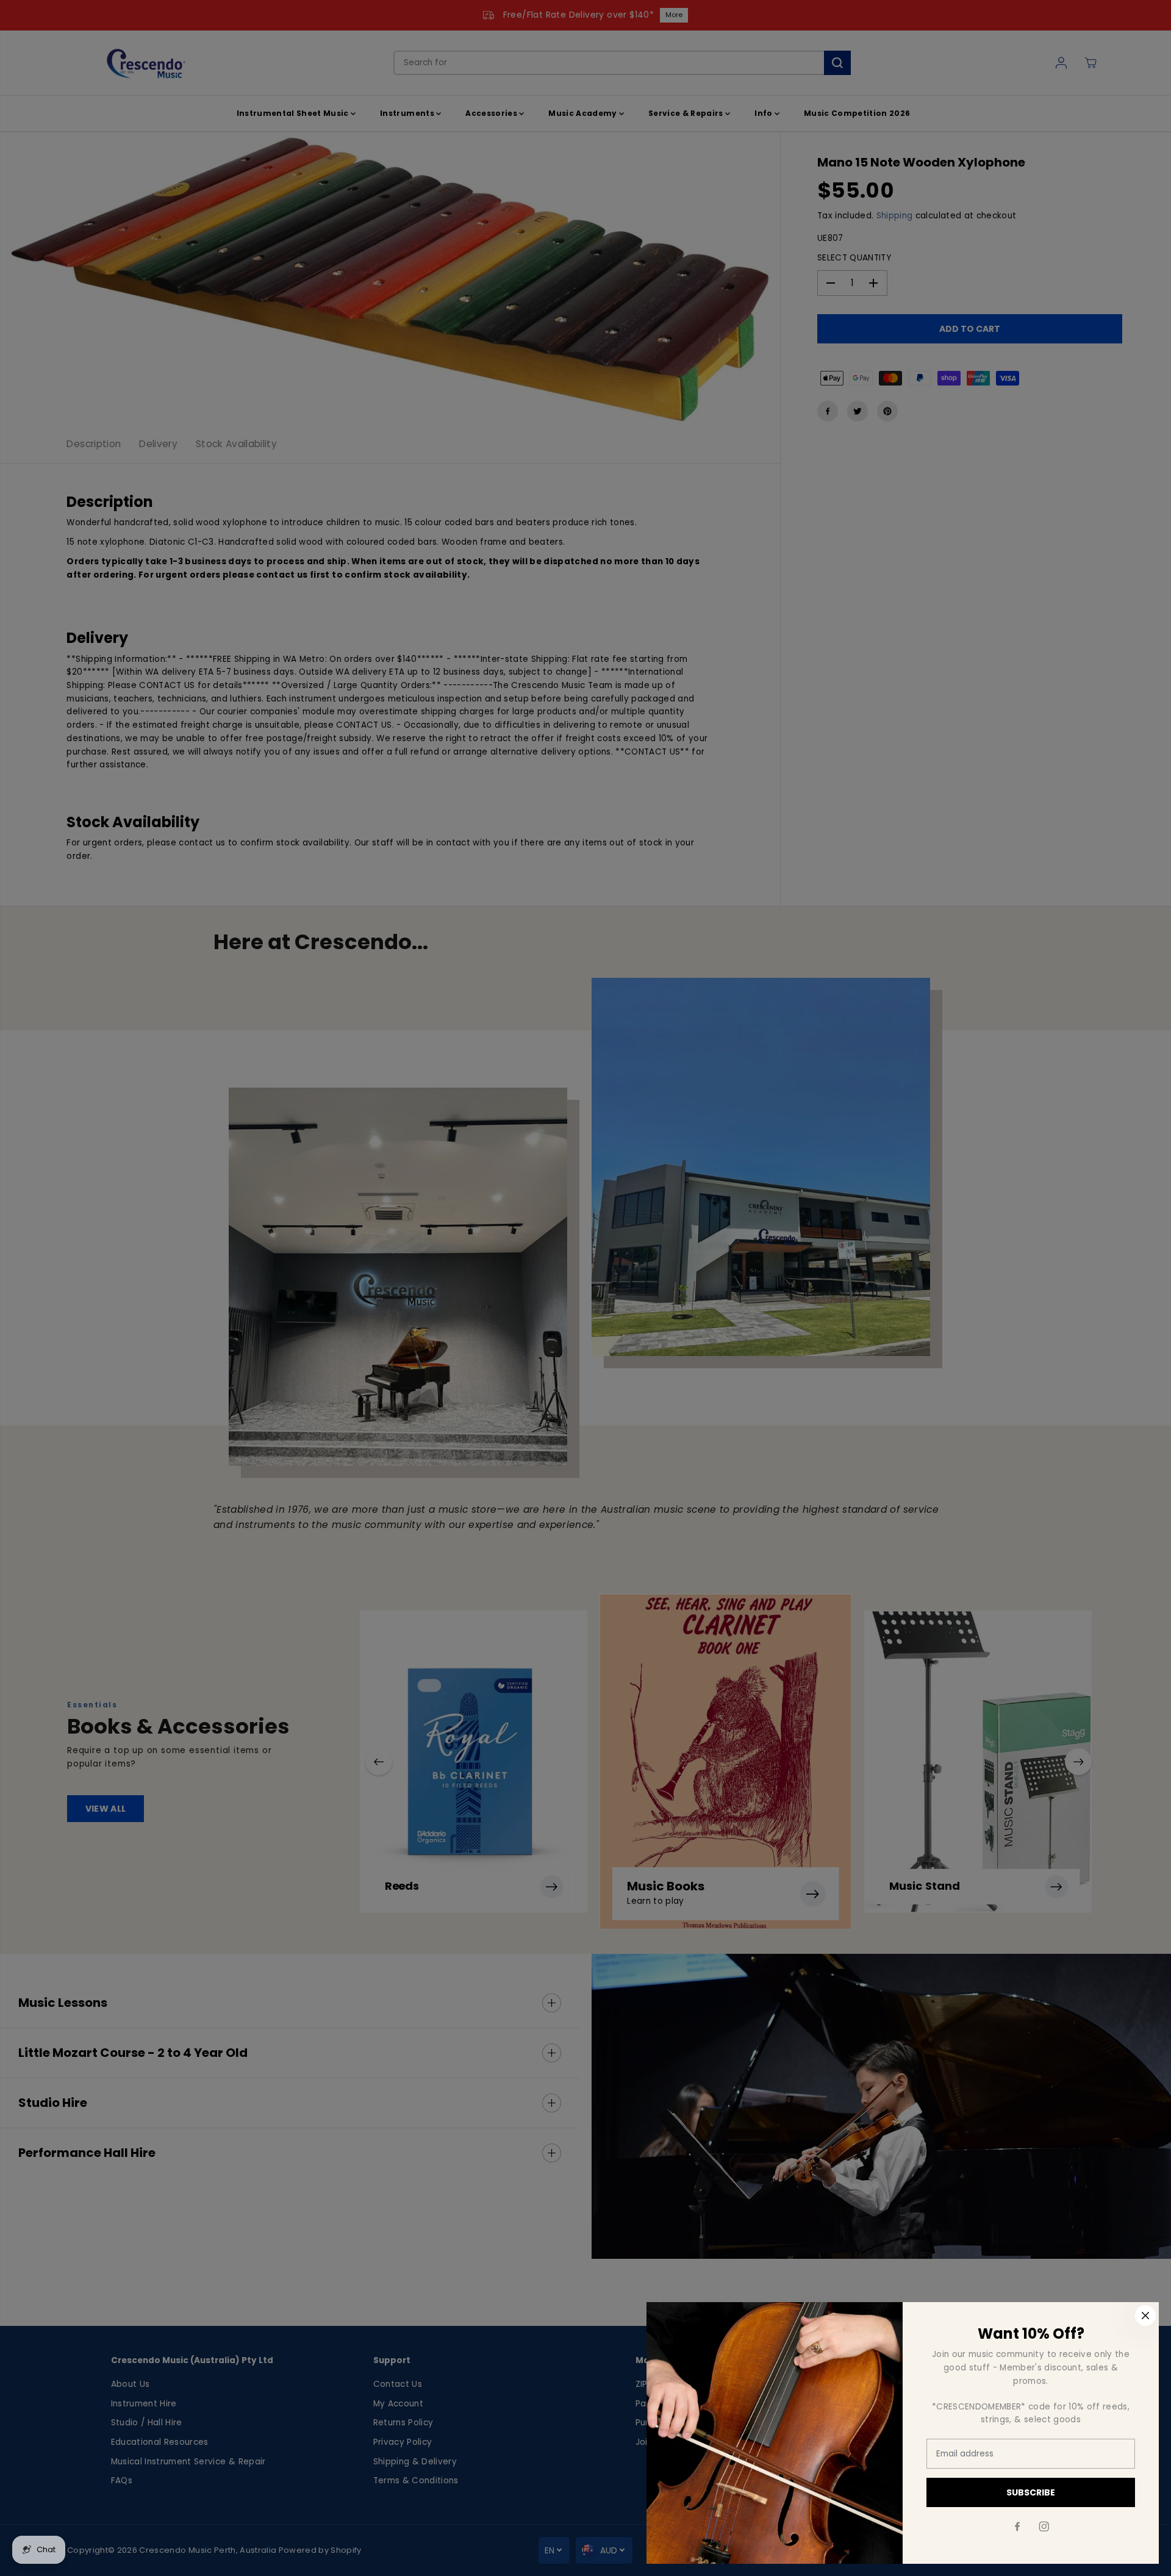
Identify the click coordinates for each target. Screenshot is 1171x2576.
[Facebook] (1017, 2527)
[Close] (1145, 2316)
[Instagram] (1044, 2527)
